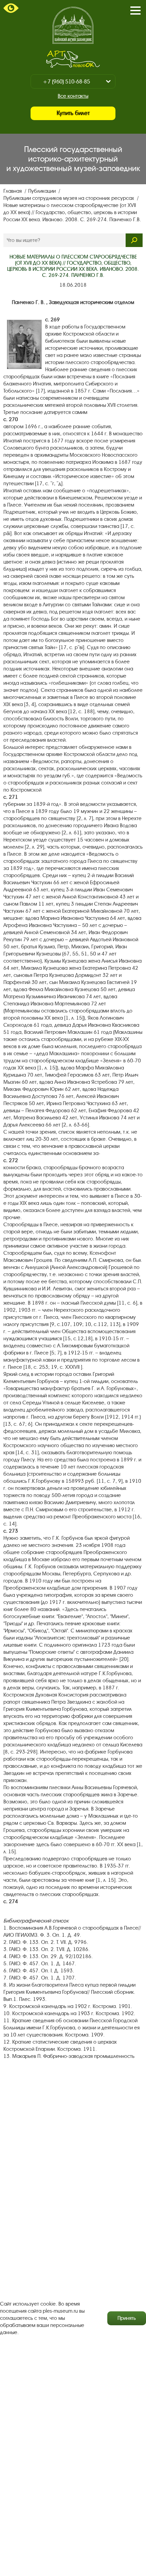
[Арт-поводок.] (73, 59)
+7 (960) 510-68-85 (66, 82)
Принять (127, 2318)
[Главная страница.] (73, 25)
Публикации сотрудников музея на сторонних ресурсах (69, 198)
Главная (13, 191)
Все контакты (73, 96)
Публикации (43, 191)
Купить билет (73, 113)
